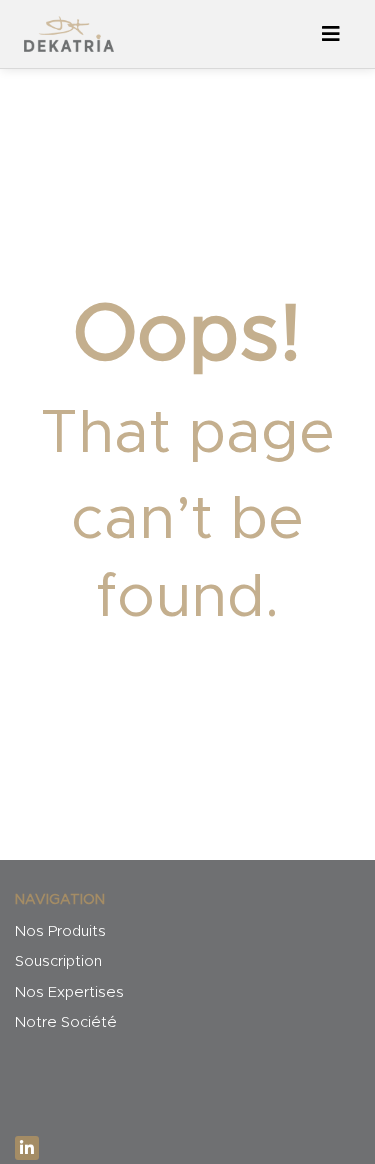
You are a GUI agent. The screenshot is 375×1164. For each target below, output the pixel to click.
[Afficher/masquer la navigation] (331, 34)
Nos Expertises (69, 992)
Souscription (58, 961)
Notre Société (66, 1022)
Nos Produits (60, 931)
